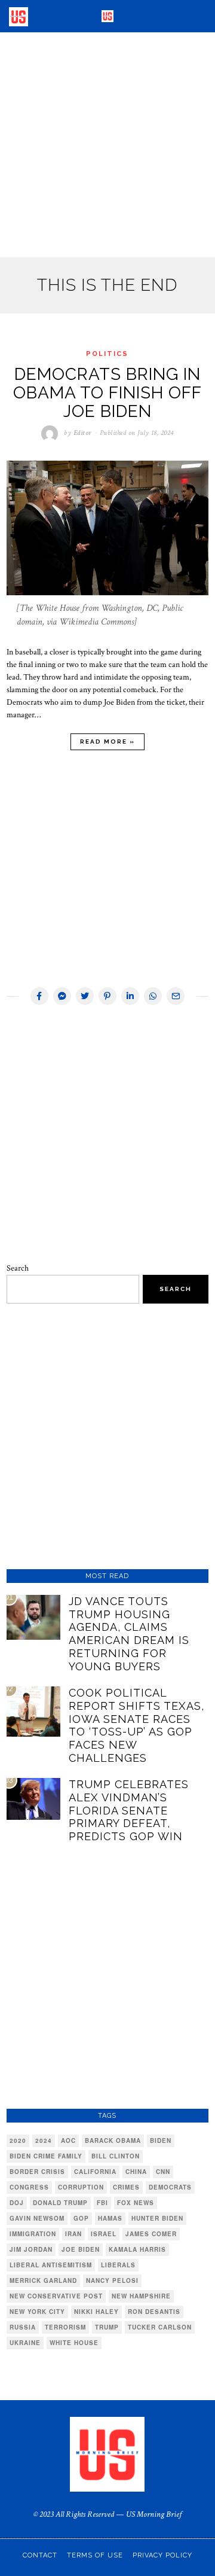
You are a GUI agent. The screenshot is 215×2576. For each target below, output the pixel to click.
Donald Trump (60, 2203)
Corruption (81, 2187)
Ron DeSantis (154, 2312)
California (95, 2172)
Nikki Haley (96, 2312)
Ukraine (25, 2343)
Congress (29, 2187)
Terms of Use (95, 2555)
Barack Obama (113, 2140)
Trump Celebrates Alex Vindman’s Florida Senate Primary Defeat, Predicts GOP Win (129, 1810)
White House (74, 2343)
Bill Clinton (116, 2156)
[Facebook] (39, 996)
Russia (23, 2327)
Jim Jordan (31, 2249)
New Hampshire (141, 2296)
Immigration (33, 2234)
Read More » (107, 742)
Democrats (170, 2187)
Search (18, 1268)
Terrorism (65, 2327)
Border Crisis (37, 2172)
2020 (18, 2140)
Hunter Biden (157, 2218)
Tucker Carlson (160, 2327)
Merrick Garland (43, 2280)
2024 (44, 2140)
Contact (40, 2555)
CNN (163, 2172)
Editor (82, 433)
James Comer (151, 2234)
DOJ (17, 2203)
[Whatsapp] (153, 996)
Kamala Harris (137, 2249)
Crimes (126, 2187)
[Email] (176, 996)
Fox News (136, 2203)
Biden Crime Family (46, 2156)
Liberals (118, 2265)
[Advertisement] (107, 145)
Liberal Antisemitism (51, 2265)
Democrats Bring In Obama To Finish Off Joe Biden (107, 393)
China (136, 2172)
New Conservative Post (56, 2296)
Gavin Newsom (37, 2218)
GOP (81, 2218)
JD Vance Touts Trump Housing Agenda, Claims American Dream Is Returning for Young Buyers (129, 1634)
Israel (104, 2234)
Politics (107, 354)
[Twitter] (85, 996)
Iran (73, 2234)
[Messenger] (62, 996)
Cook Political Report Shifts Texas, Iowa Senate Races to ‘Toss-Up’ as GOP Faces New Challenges (136, 1725)
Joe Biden (81, 2249)
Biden (161, 2140)
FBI (102, 2203)
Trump (107, 2327)
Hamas (110, 2218)
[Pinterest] (107, 996)
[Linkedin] (130, 996)
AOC (68, 2140)
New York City (37, 2312)
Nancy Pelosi (112, 2280)
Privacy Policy (162, 2555)
